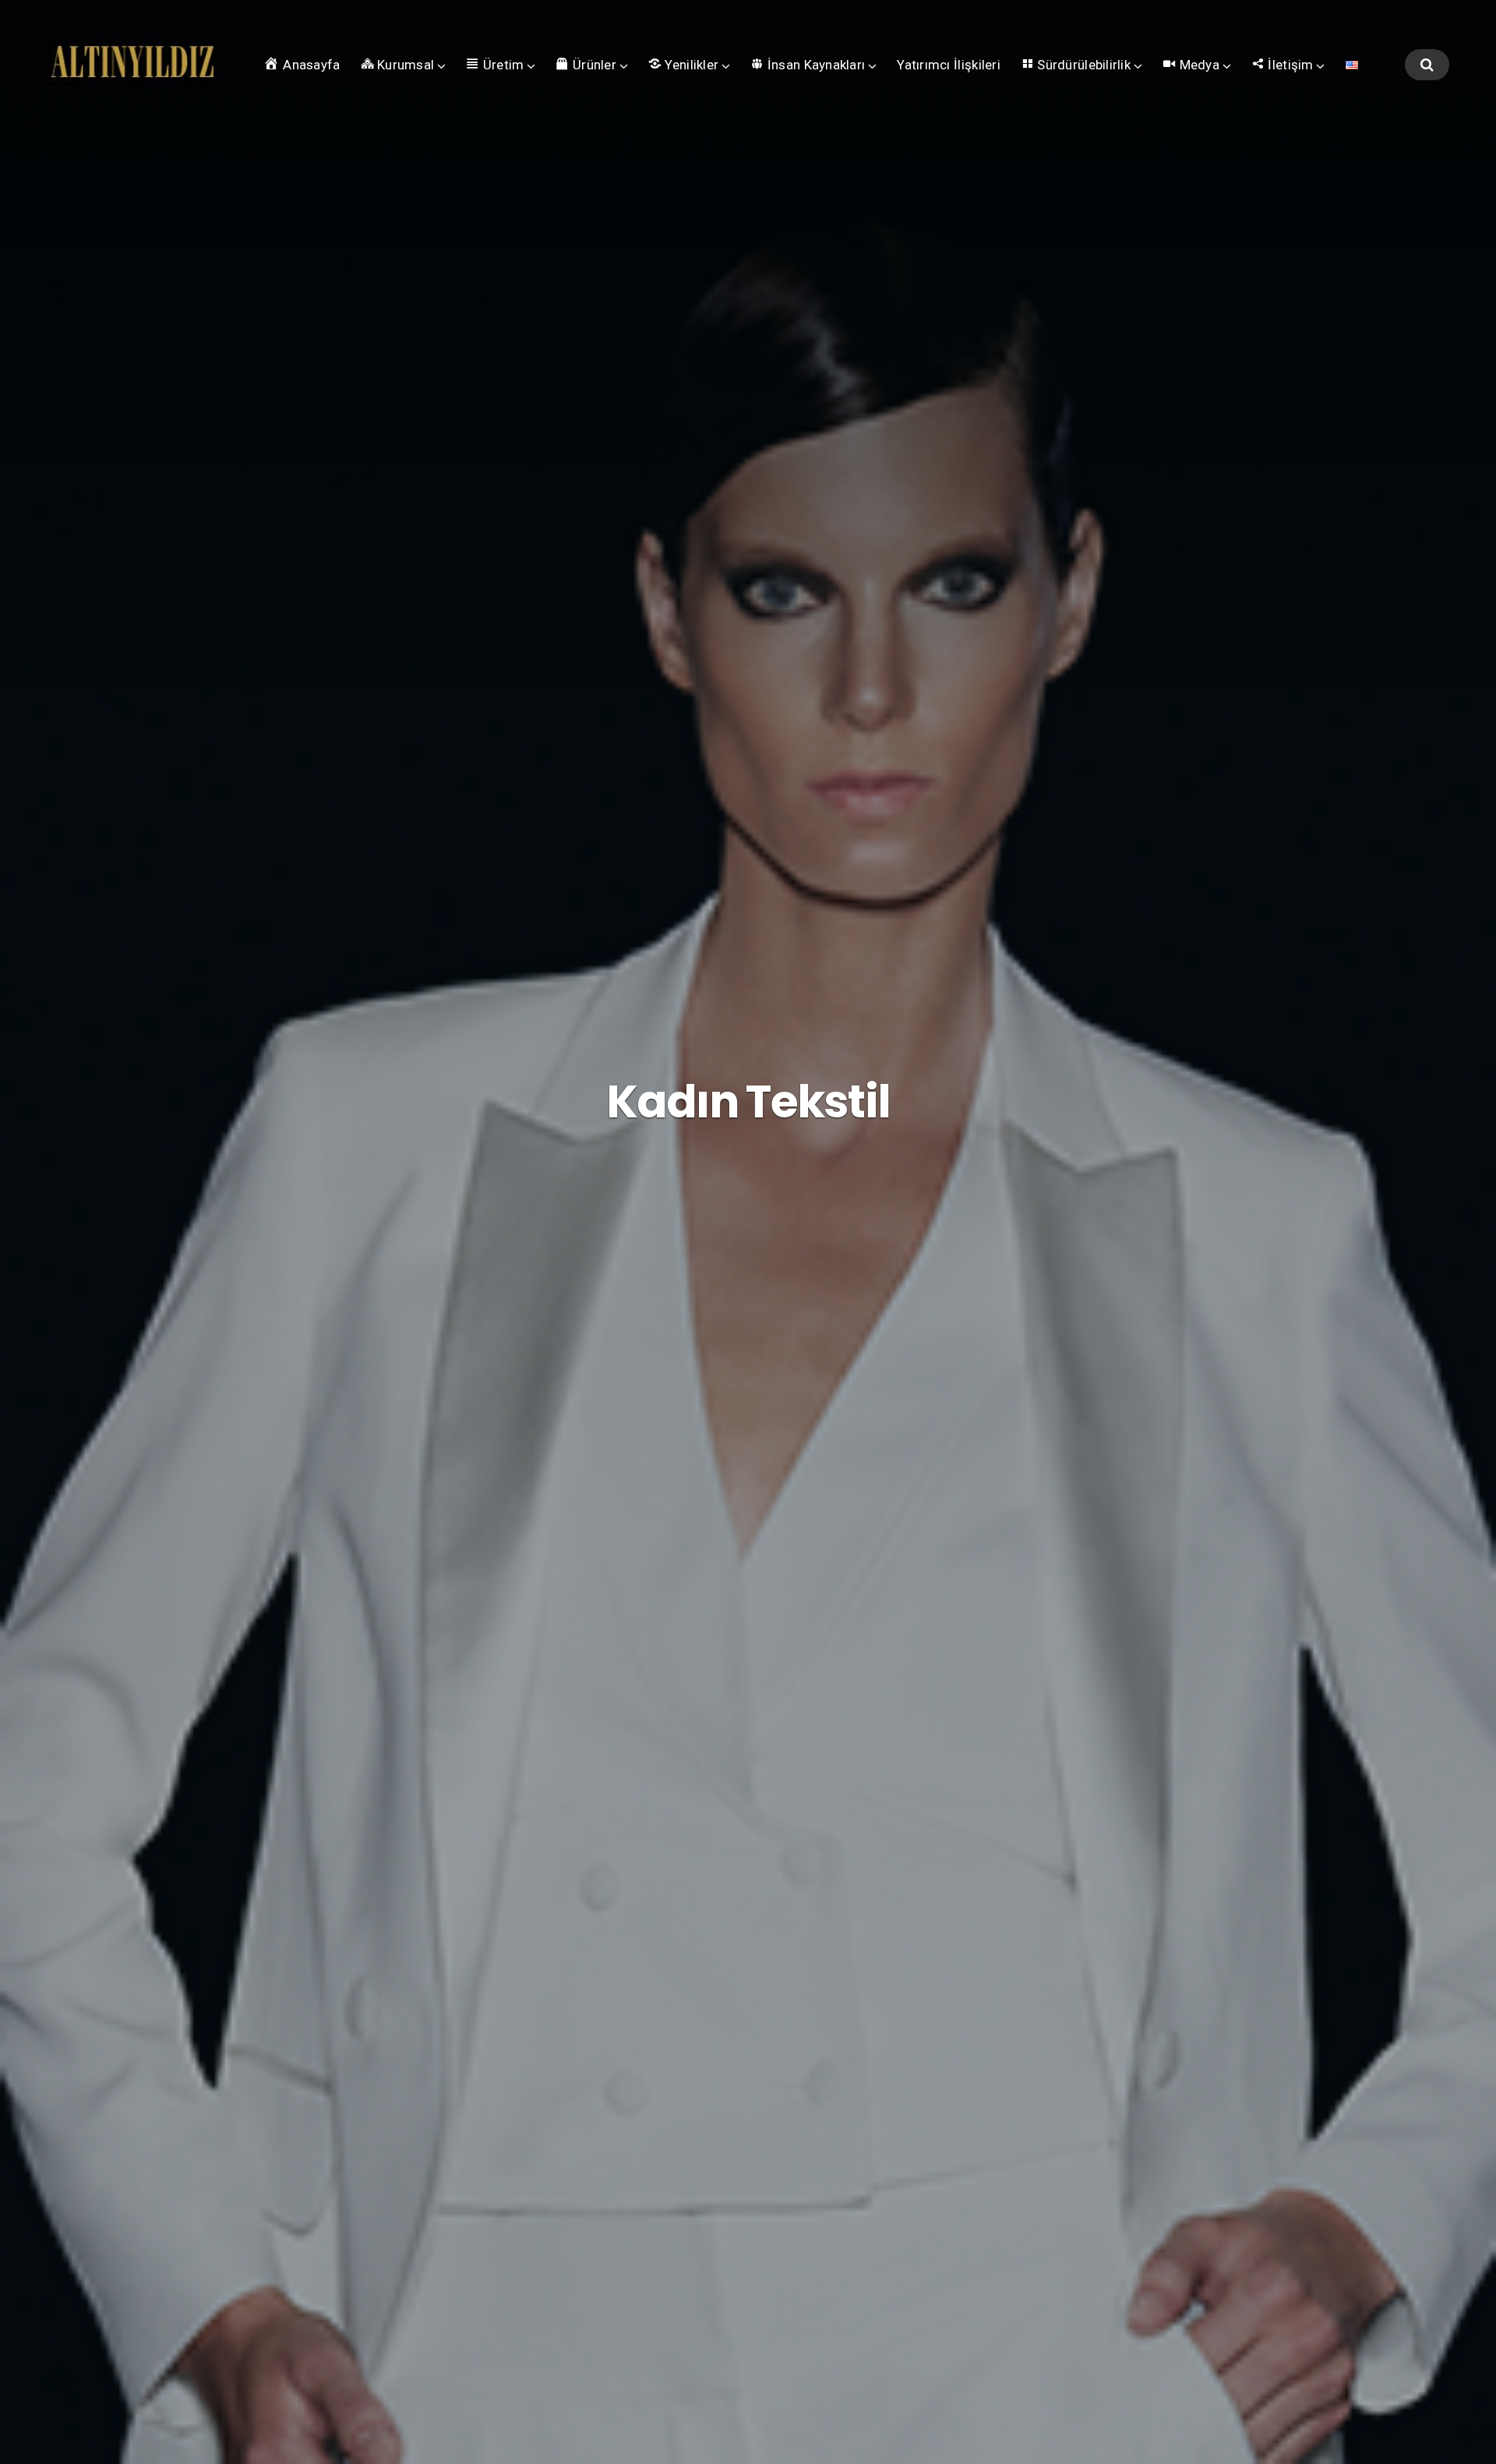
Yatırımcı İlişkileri (949, 65)
